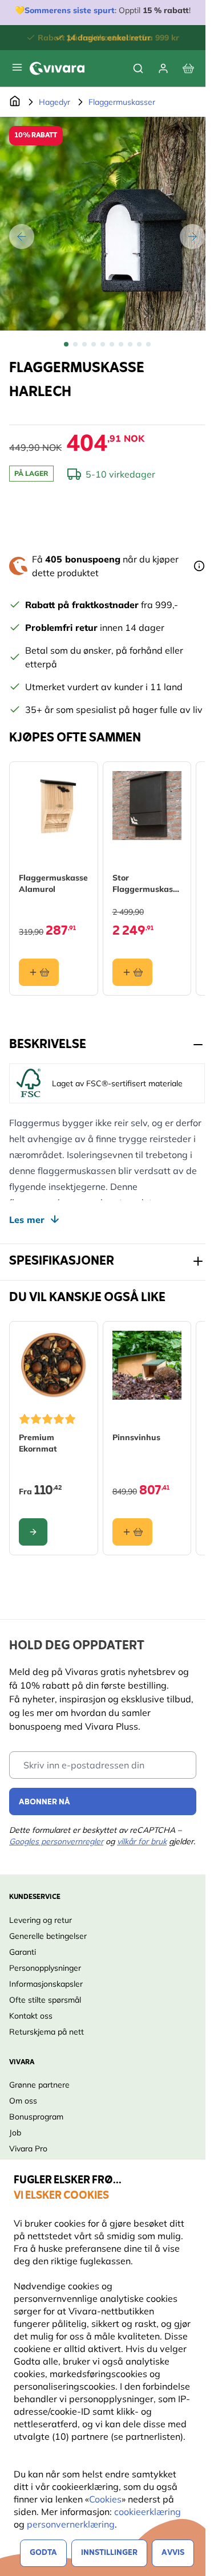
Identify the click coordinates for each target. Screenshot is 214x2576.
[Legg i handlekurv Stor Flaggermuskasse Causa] (132, 972)
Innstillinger (109, 2553)
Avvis (173, 2553)
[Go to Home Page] (15, 102)
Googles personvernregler (56, 1841)
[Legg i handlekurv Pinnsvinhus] (132, 1532)
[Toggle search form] (138, 68)
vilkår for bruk (142, 1841)
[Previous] (22, 237)
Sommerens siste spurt (70, 10)
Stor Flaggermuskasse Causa (147, 884)
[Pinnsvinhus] (147, 1366)
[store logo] (57, 68)
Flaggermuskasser (122, 102)
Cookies (105, 2499)
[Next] (192, 237)
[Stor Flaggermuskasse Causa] (147, 806)
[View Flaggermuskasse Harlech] (66, 344)
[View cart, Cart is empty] (188, 68)
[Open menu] (17, 67)
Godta (43, 2553)
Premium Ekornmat (38, 1443)
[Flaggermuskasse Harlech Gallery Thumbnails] (107, 344)
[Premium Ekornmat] (54, 1366)
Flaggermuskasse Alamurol (53, 883)
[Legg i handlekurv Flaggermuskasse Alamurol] (39, 972)
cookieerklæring (148, 2512)
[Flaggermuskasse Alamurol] (54, 806)
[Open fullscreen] (107, 224)
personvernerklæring (71, 2524)
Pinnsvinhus (136, 1437)
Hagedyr (54, 102)
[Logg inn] (163, 68)
